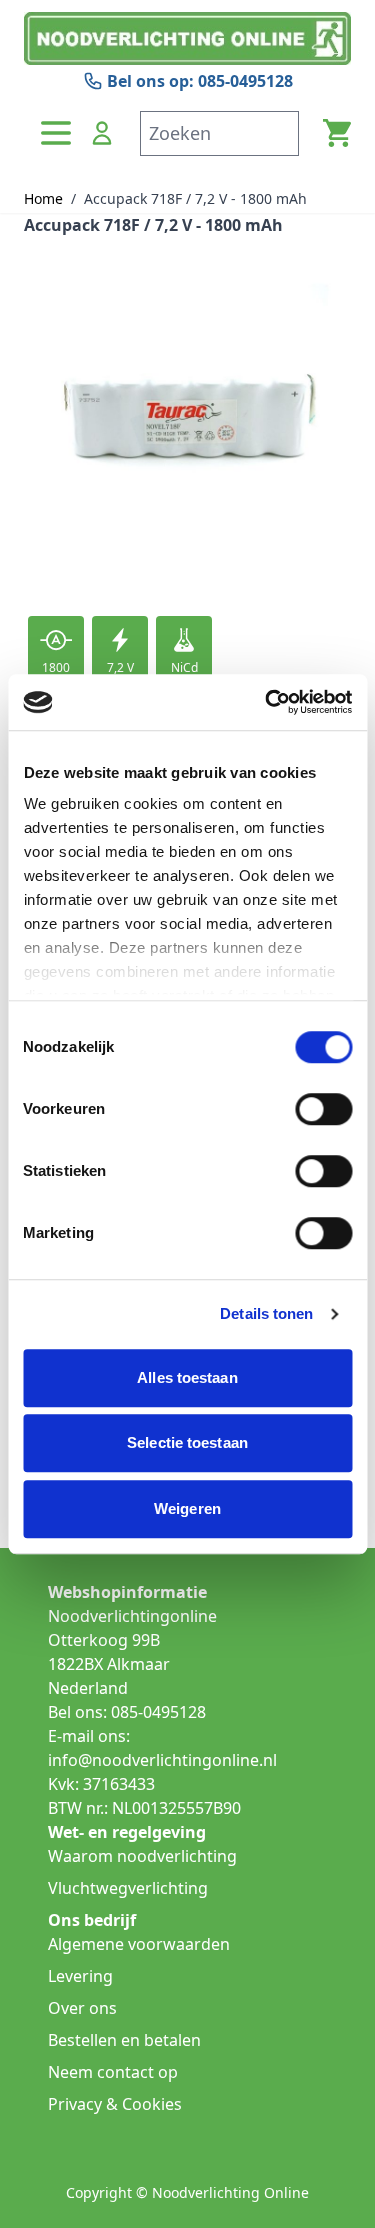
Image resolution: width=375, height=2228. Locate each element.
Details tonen (266, 1313)
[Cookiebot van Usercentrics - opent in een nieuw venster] (267, 702)
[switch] (323, 1109)
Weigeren (187, 1508)
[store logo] (187, 38)
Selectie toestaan (187, 1442)
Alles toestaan (187, 1377)
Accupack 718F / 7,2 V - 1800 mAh (195, 198)
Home (43, 198)
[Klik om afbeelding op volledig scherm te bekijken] (187, 424)
